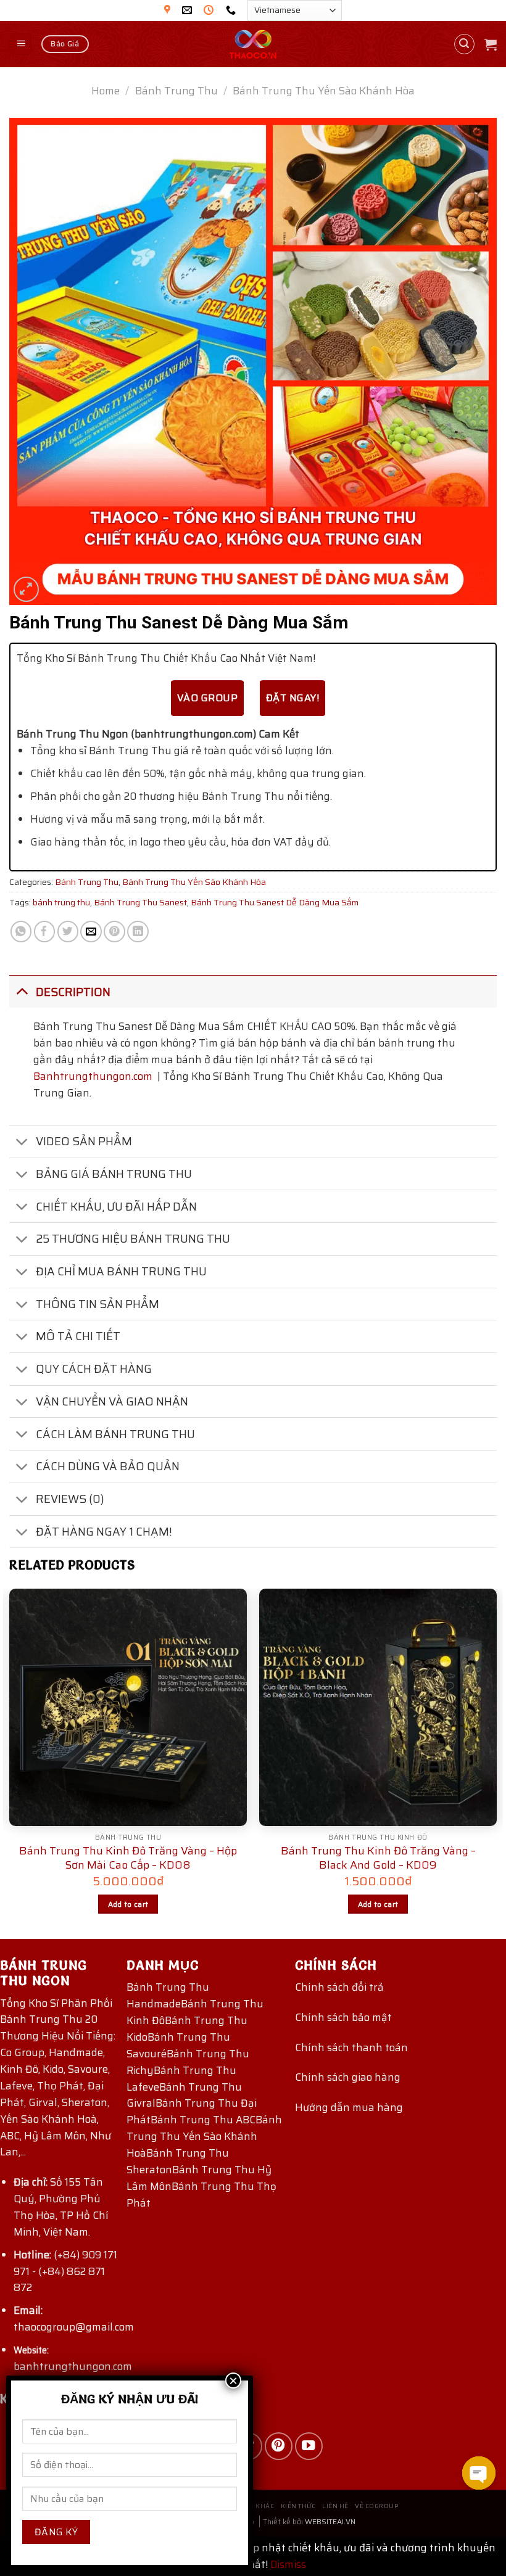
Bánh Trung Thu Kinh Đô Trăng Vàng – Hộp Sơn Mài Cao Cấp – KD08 (128, 1858)
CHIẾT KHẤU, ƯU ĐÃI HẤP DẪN (116, 1207)
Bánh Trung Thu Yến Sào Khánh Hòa (324, 91)
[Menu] (21, 44)
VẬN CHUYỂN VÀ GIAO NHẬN (112, 1401)
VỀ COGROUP (376, 2506)
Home (106, 91)
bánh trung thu (61, 902)
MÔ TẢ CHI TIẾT (78, 1336)
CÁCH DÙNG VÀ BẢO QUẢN (108, 1466)
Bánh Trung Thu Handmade (168, 1995)
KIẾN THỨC (298, 2506)
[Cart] (491, 44)
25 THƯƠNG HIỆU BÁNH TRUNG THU (133, 1239)
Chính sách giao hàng (348, 2077)
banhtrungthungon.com (73, 2366)
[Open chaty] (479, 2473)
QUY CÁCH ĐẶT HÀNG (94, 1369)
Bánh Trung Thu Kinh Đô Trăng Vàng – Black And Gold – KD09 (378, 1858)
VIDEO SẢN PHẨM (84, 1141)
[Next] (496, 1763)
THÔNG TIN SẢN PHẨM (97, 1304)
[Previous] (10, 1763)
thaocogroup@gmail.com (74, 2327)
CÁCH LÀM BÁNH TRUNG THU (115, 1434)
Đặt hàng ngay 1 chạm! (104, 1532)
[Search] (465, 44)
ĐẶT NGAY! (292, 698)
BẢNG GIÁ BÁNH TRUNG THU (114, 1174)
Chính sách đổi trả (339, 1987)
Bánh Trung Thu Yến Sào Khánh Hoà (204, 2136)
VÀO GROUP (207, 698)
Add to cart (128, 1904)
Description (73, 992)
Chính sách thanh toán (351, 2047)
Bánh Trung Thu (176, 91)
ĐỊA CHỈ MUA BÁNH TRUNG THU (121, 1271)
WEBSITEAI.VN (330, 2521)
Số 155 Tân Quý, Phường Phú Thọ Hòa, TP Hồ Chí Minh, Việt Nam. (61, 2207)
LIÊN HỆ (335, 2506)
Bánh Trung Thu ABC (203, 2120)
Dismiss (288, 2564)
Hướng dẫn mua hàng (349, 2107)
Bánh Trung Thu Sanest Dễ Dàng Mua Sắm (275, 902)
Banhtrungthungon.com (93, 1076)
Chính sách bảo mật (343, 2017)
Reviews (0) (70, 1499)
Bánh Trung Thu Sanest (140, 902)
